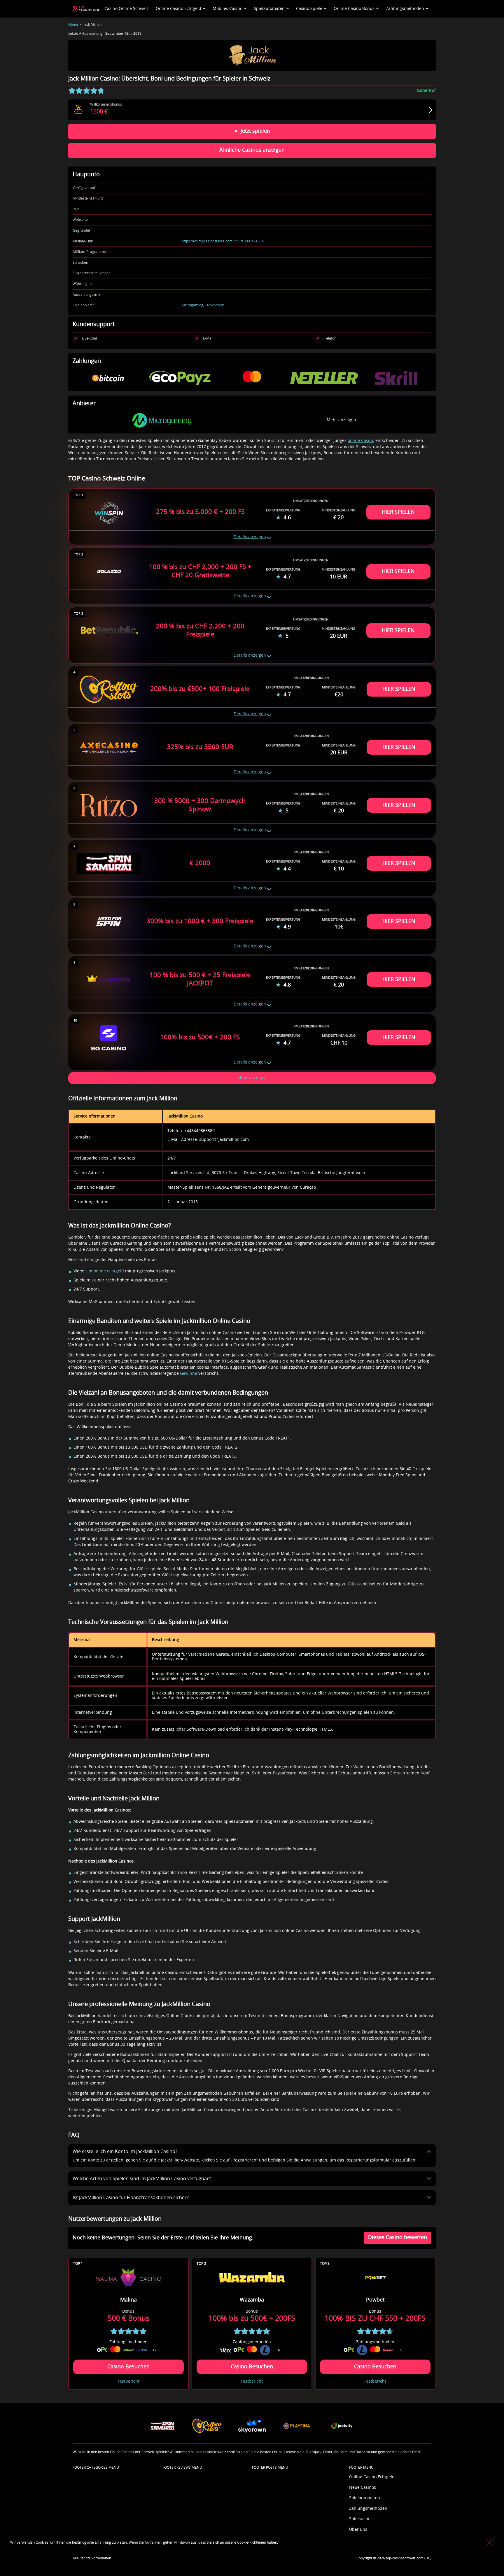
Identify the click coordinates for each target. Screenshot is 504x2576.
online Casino (361, 441)
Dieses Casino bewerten (398, 2238)
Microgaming (192, 305)
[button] (252, 1078)
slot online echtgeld (105, 1271)
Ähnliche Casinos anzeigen (252, 150)
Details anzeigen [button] (250, 537)
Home (73, 25)
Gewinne (189, 1374)
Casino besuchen (128, 2367)
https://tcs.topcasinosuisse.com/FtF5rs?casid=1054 (223, 241)
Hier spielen (398, 512)
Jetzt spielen (255, 131)
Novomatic (216, 305)
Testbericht (128, 2381)
